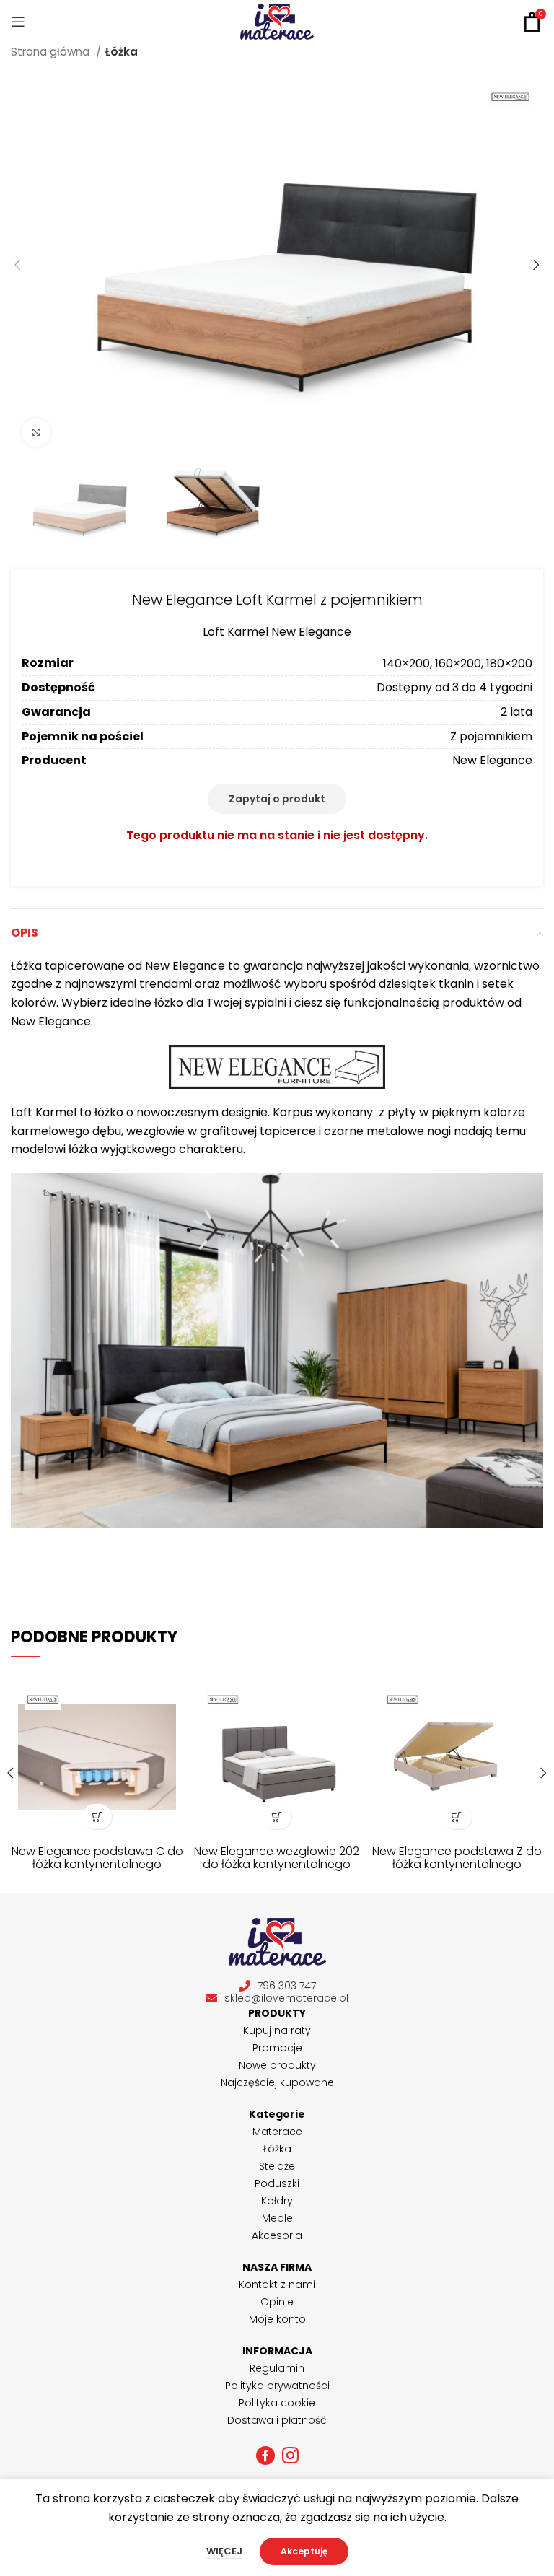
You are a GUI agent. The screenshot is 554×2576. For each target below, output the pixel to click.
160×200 (458, 663)
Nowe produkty (277, 2065)
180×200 (509, 663)
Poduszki (277, 2183)
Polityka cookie (277, 2403)
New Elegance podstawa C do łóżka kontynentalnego (97, 1858)
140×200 (406, 663)
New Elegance (492, 760)
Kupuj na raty (277, 2030)
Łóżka (122, 52)
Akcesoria (277, 2235)
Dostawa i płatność (277, 2420)
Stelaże (277, 2166)
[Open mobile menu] (18, 22)
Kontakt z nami (277, 2284)
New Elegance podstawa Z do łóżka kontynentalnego (457, 1858)
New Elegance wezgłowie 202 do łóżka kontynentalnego (277, 1858)
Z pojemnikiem (491, 736)
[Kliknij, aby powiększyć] (36, 432)
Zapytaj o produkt (277, 799)
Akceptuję (304, 2551)
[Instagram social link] (290, 2455)
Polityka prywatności (277, 2386)
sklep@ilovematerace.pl (286, 1998)
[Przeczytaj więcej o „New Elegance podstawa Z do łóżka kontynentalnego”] (457, 1817)
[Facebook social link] (265, 2455)
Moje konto (277, 2319)
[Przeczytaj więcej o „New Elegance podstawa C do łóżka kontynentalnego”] (97, 1817)
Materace (277, 2132)
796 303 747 (287, 1986)
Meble (277, 2218)
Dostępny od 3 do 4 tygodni (454, 687)
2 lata (516, 712)
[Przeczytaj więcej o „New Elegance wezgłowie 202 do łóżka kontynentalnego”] (277, 1817)
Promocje (277, 2048)
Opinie (277, 2302)
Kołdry (277, 2201)
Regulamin (277, 2368)
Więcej (224, 2551)
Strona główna (52, 52)
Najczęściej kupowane (277, 2082)
